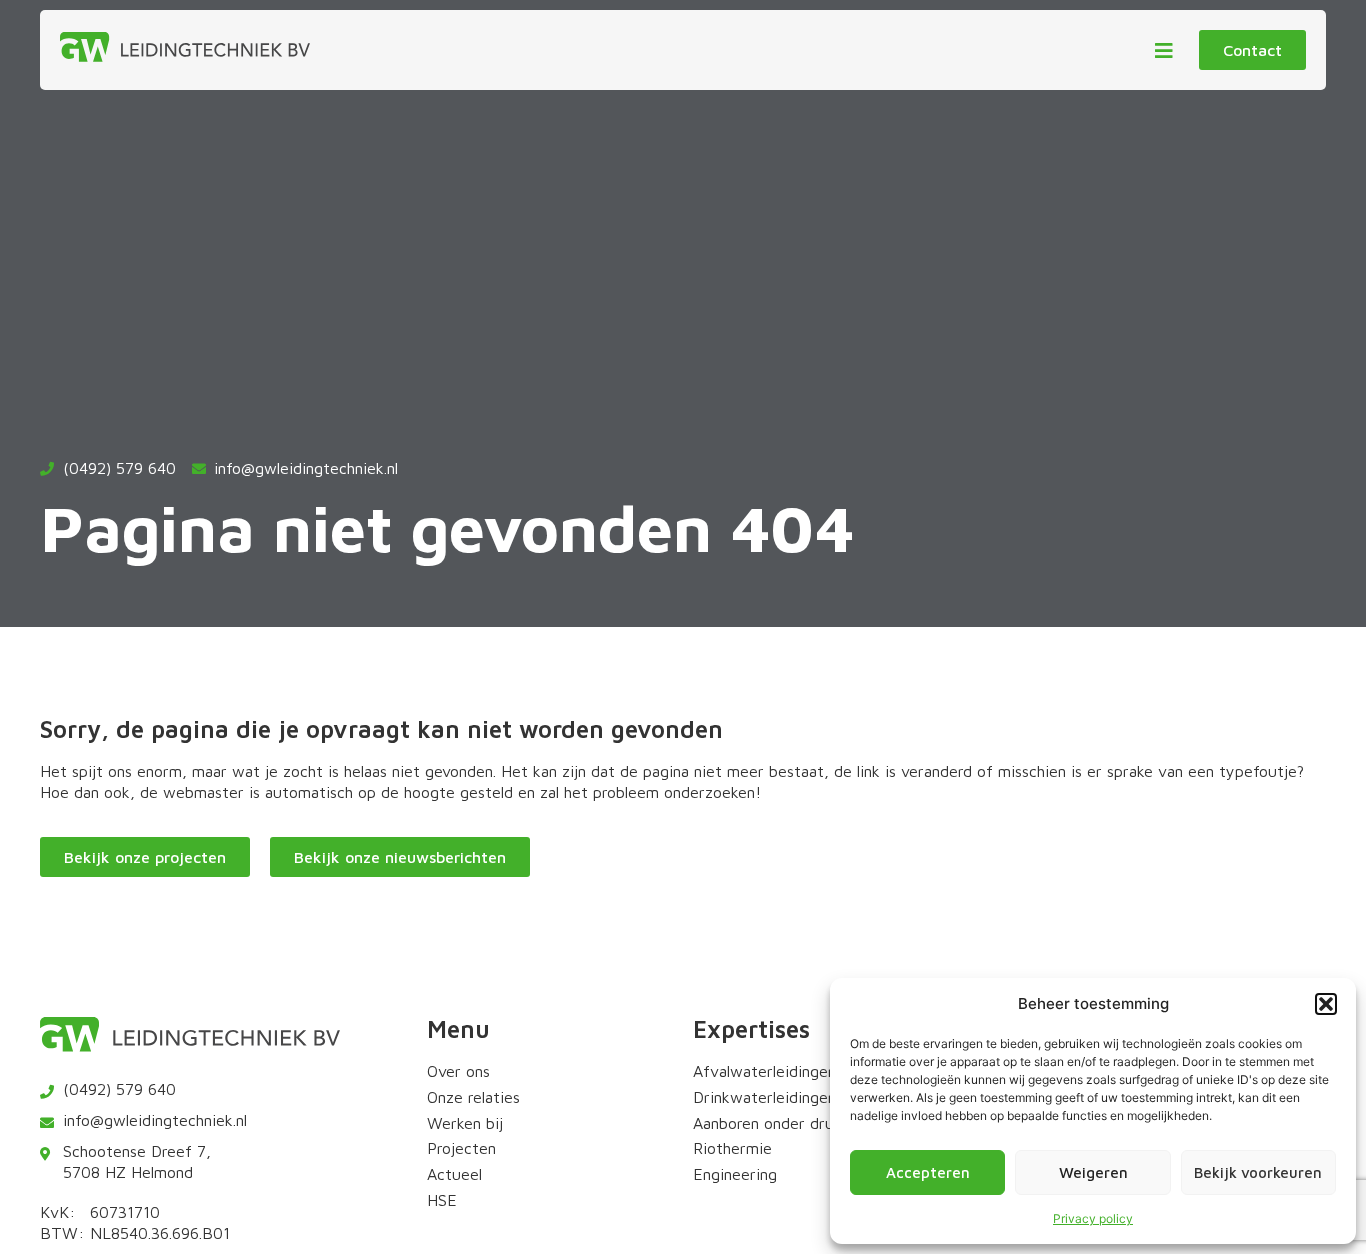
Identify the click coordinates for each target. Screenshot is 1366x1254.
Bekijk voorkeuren (1258, 1172)
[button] (1326, 1004)
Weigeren (1093, 1172)
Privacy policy (1093, 1218)
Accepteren (928, 1172)
